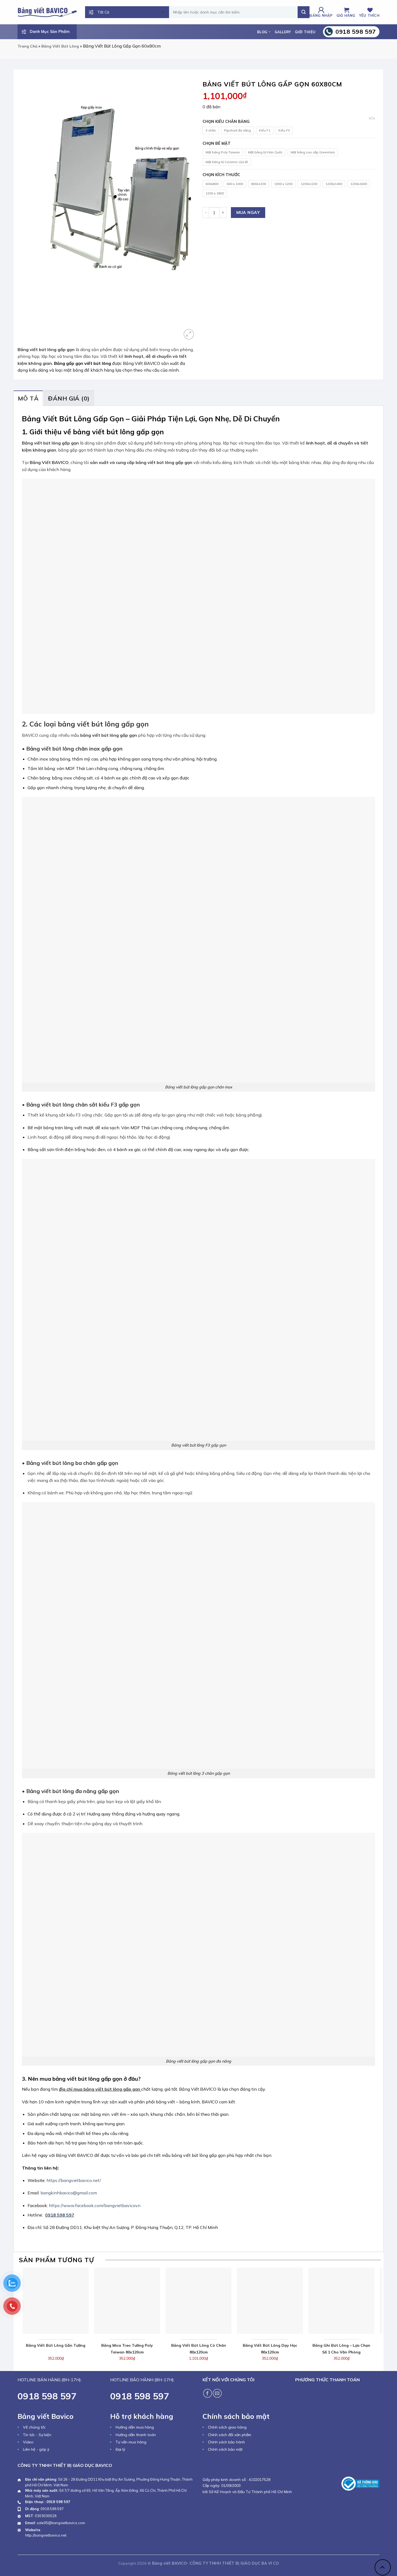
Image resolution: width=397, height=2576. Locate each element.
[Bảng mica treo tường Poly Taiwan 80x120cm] (127, 2301)
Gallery (283, 32)
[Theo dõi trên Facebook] (208, 2393)
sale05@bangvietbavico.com (61, 2523)
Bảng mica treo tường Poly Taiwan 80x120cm (127, 2349)
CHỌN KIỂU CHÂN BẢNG (226, 122)
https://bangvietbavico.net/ (74, 2180)
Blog (262, 32)
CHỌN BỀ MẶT (217, 144)
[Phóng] (189, 334)
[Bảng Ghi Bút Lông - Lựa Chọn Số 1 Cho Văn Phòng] (342, 2301)
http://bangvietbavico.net (46, 2535)
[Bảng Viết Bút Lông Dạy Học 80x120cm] (270, 2301)
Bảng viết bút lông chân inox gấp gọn (74, 749)
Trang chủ (27, 46)
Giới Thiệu (305, 32)
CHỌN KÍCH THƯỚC (221, 175)
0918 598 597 (60, 2215)
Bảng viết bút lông (60, 46)
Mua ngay (248, 212)
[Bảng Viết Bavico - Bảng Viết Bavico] (47, 12)
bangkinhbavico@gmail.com (69, 2193)
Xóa (372, 118)
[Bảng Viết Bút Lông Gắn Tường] (56, 2301)
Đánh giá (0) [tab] (69, 398)
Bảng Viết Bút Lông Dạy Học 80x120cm (270, 2349)
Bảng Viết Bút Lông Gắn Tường (56, 2345)
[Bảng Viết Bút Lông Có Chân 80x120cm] (199, 2301)
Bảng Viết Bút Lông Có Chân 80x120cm (199, 2349)
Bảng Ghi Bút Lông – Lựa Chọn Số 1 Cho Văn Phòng (341, 2349)
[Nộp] (304, 12)
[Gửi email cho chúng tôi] (217, 2393)
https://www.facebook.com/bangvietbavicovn (95, 2205)
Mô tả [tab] (28, 398)
